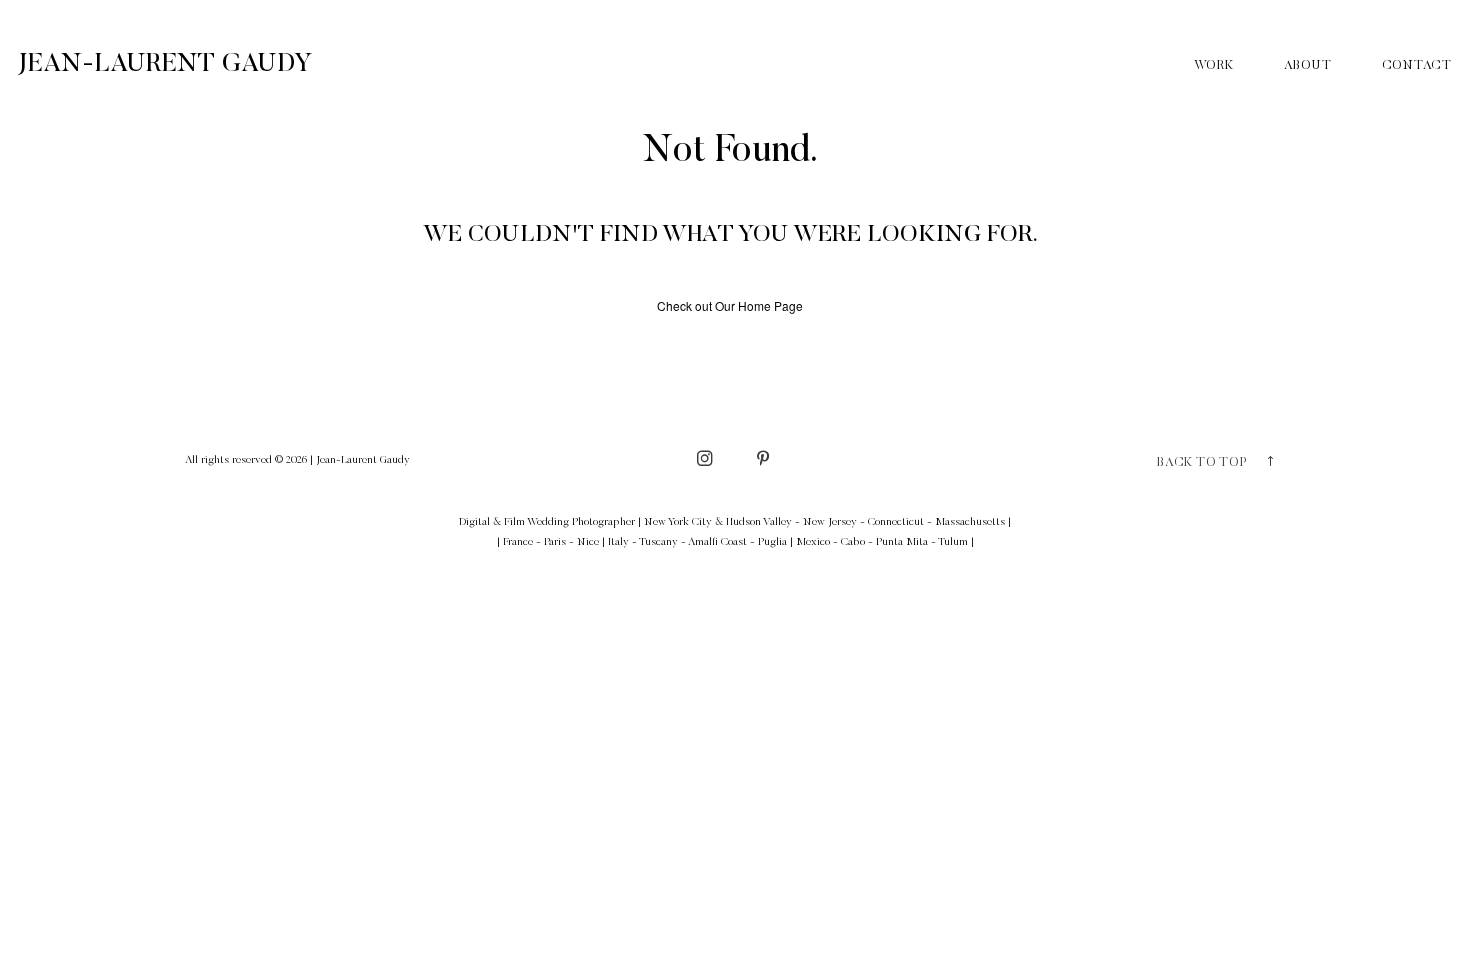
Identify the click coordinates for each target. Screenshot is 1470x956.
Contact (1417, 65)
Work (1214, 65)
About (1308, 65)
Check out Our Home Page (730, 305)
